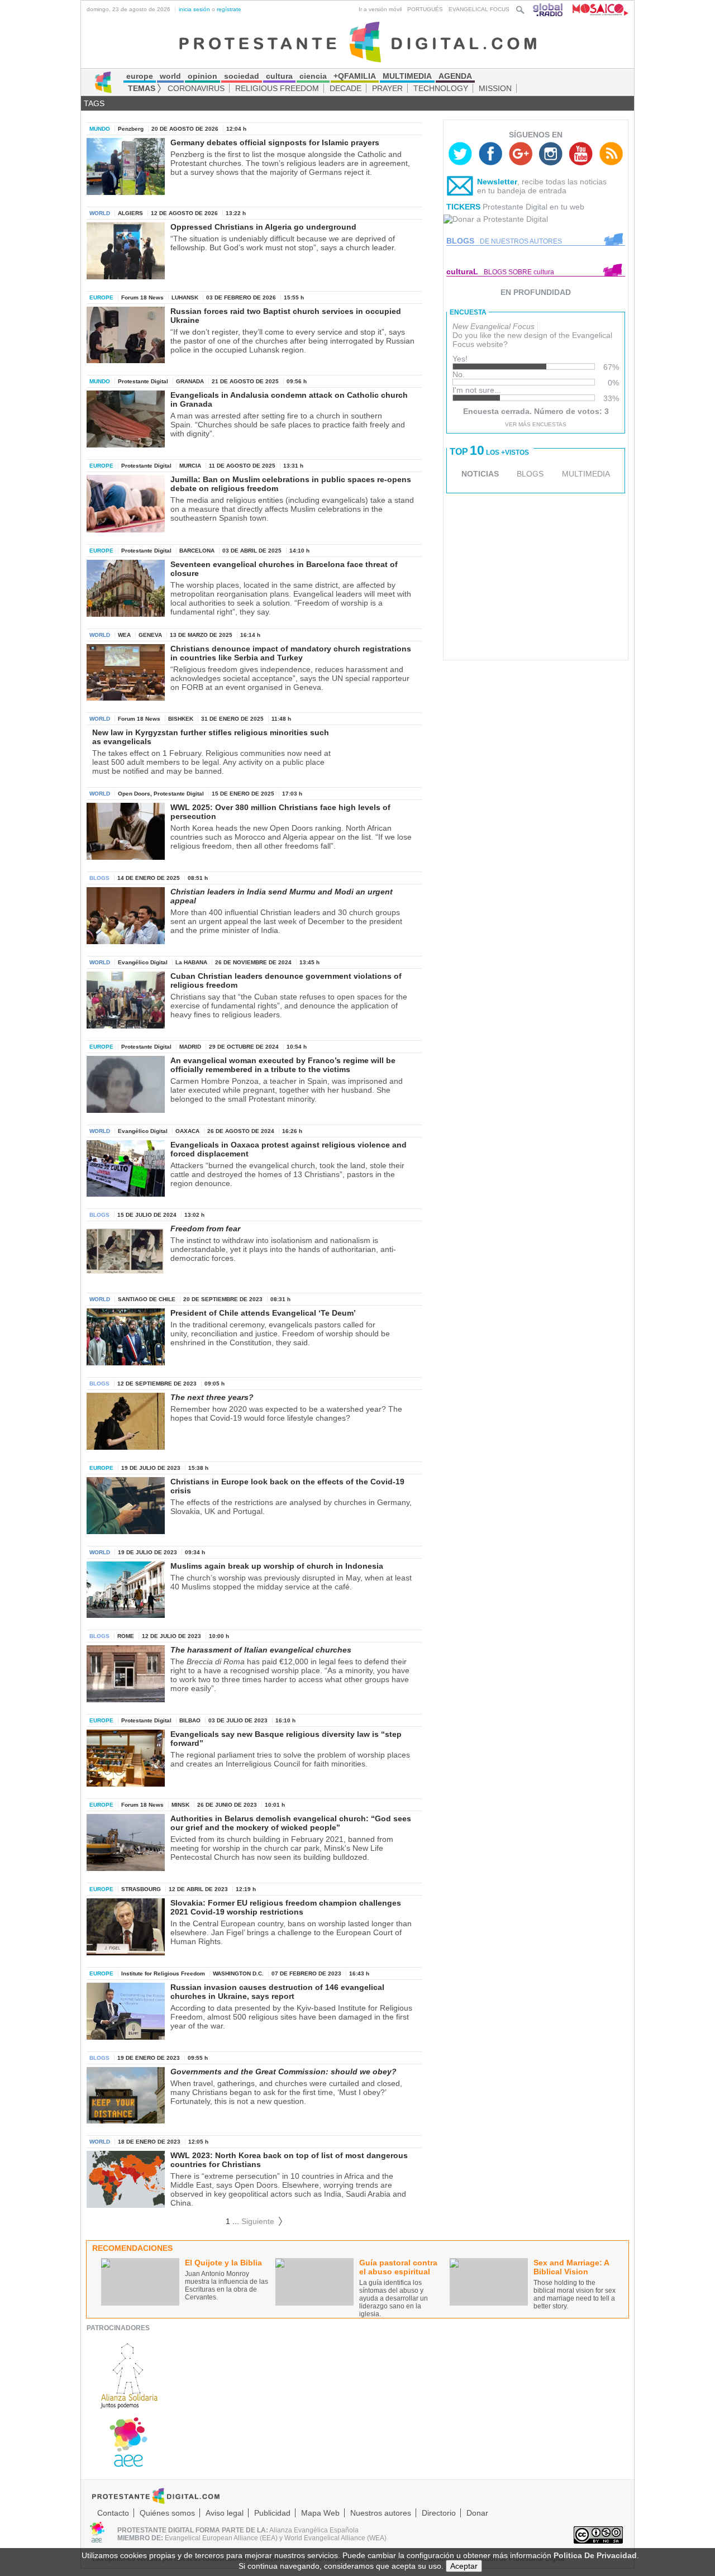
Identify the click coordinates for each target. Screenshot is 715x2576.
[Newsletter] (460, 188)
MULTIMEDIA (586, 474)
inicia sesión (194, 9)
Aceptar (464, 2566)
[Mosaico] (596, 9)
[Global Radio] (549, 9)
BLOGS (530, 474)
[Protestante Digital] (358, 41)
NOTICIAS (480, 474)
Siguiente (262, 2221)
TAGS (94, 103)
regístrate (229, 9)
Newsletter (497, 182)
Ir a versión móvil (380, 9)
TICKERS (463, 207)
